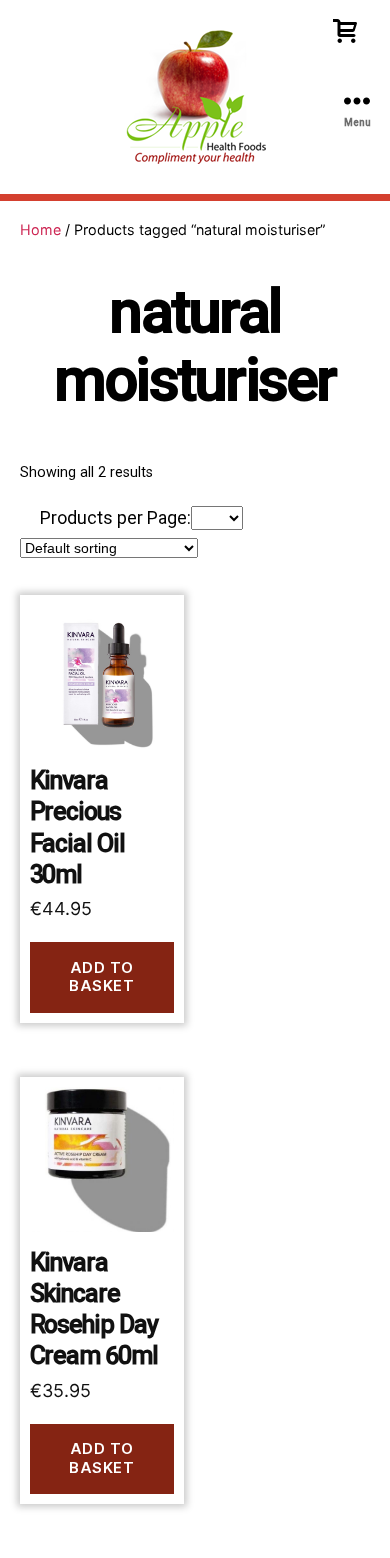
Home (40, 229)
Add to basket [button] (101, 977)
